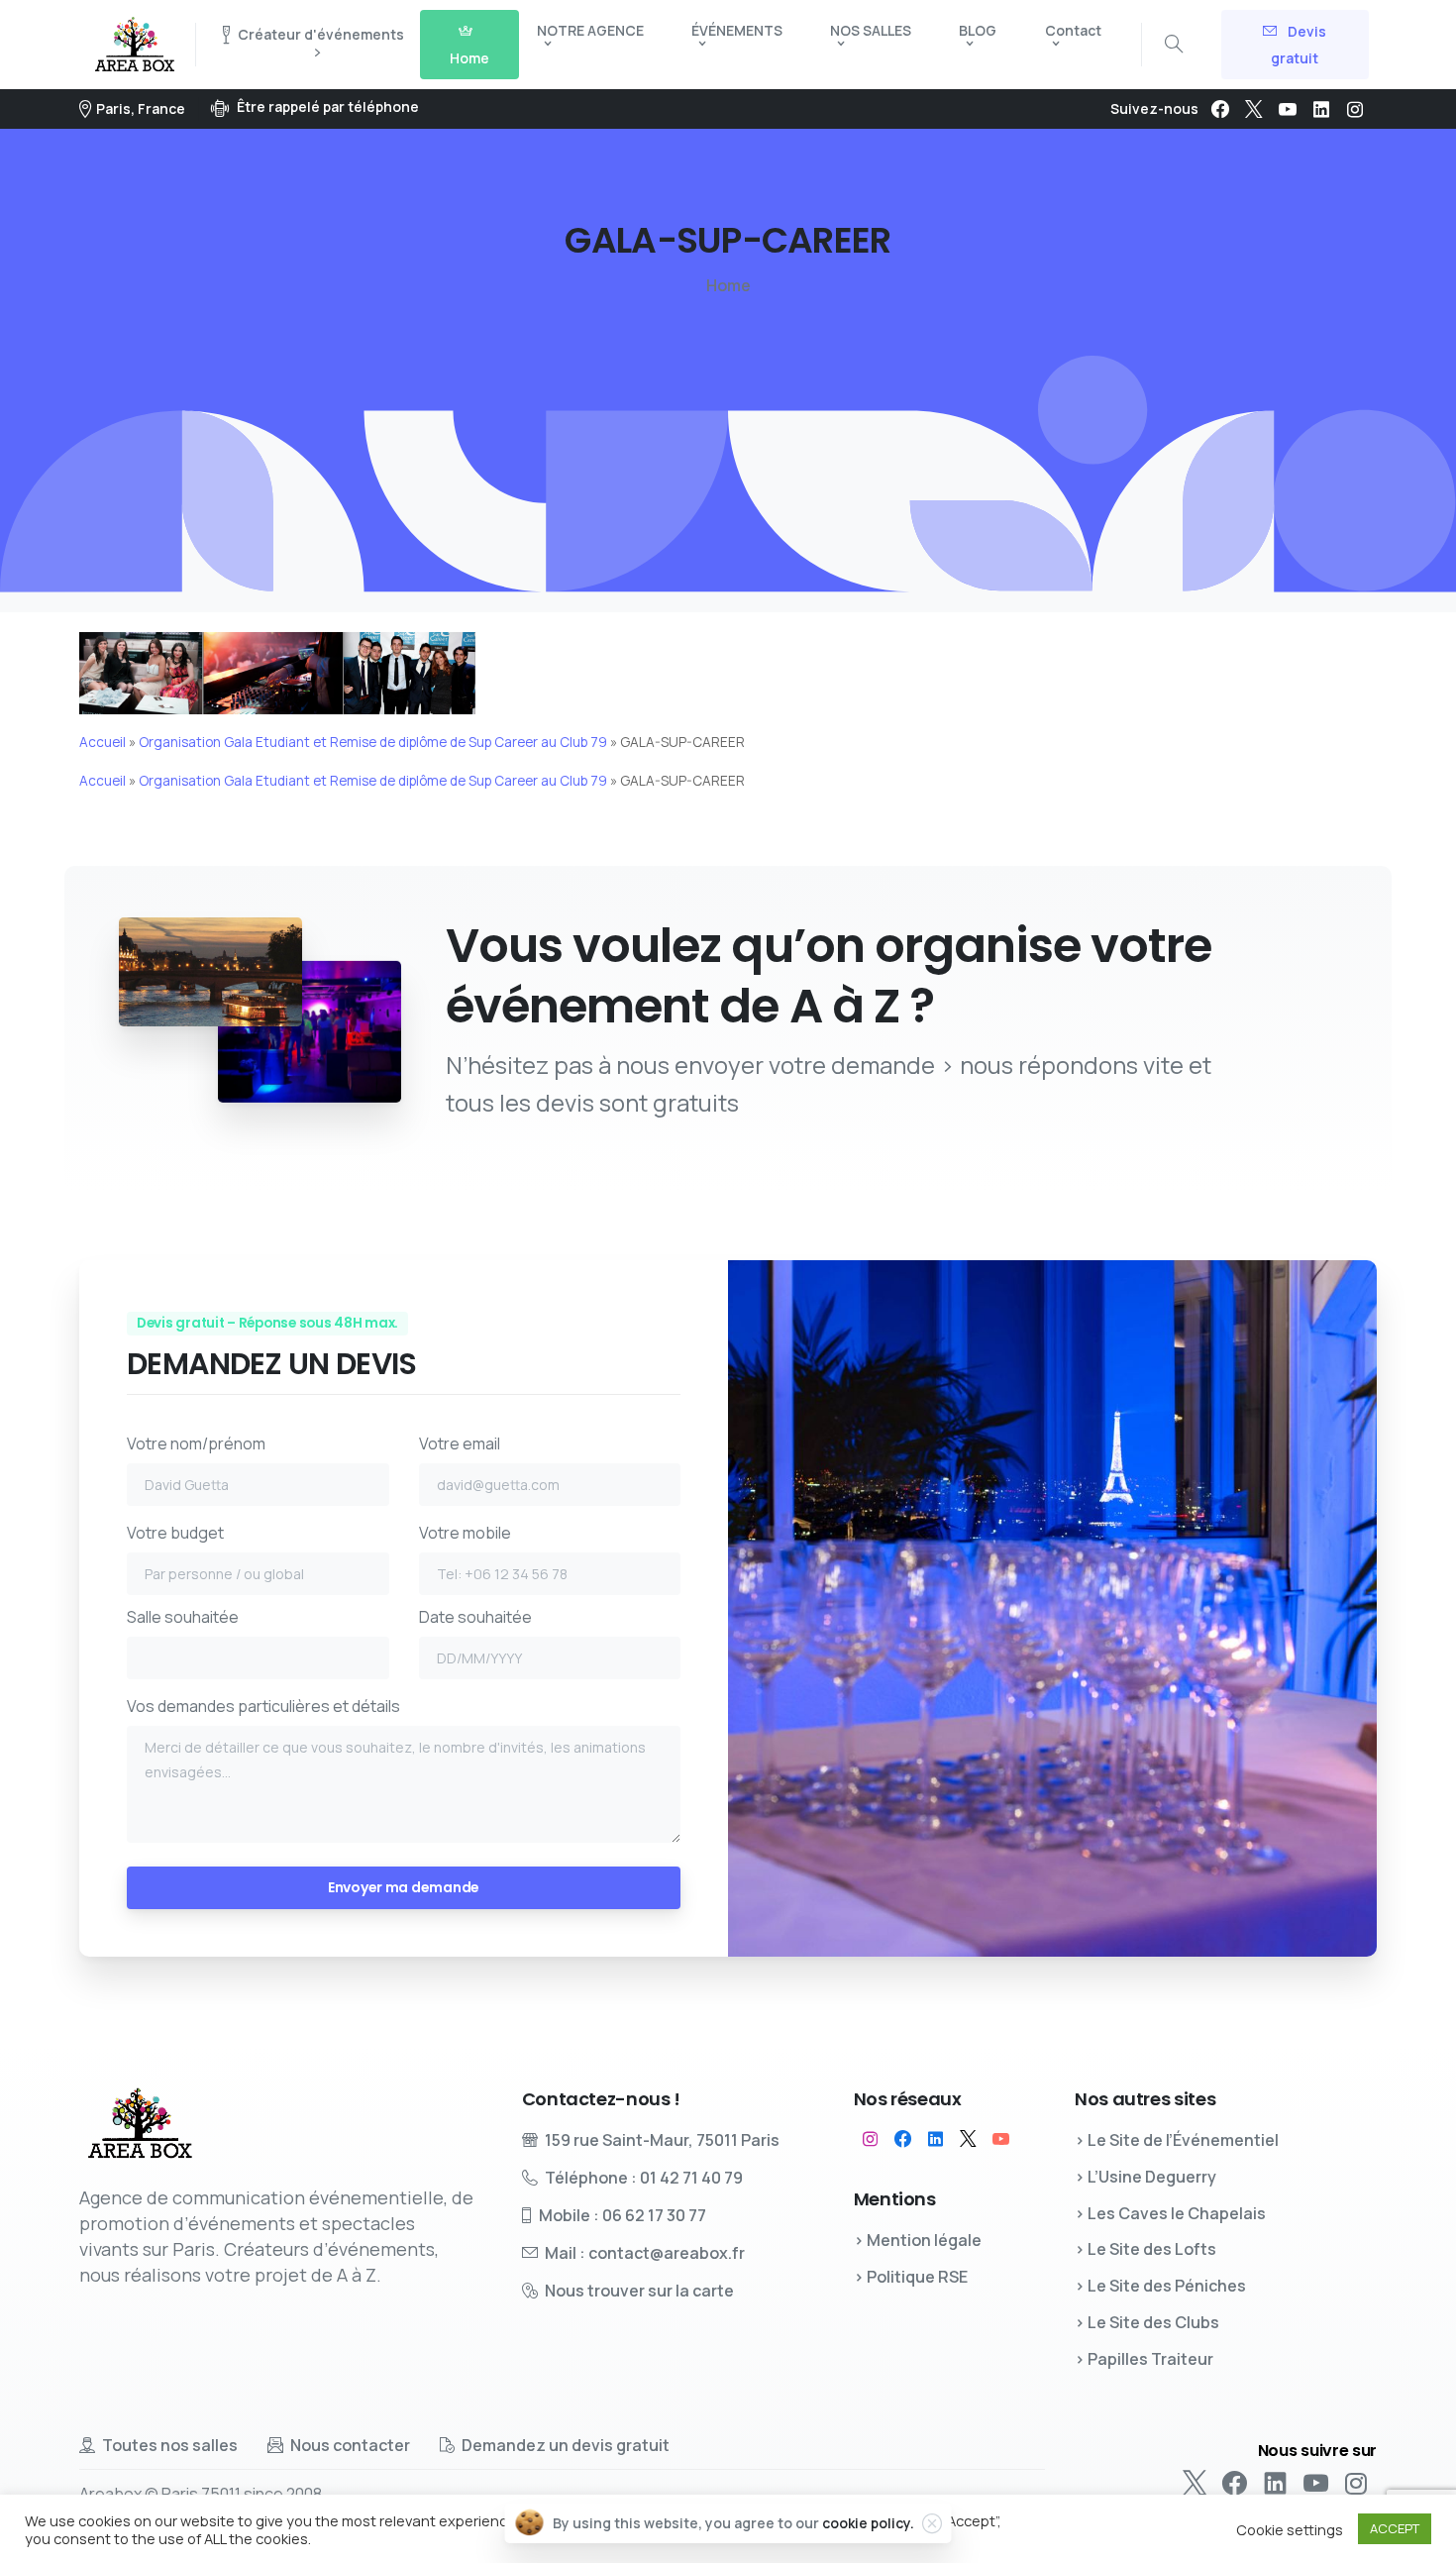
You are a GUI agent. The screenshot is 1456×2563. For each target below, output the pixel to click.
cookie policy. (868, 2523)
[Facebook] (1220, 109)
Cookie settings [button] (1290, 2529)
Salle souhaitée (183, 1617)
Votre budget (175, 1533)
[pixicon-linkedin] (936, 2139)
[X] (1254, 109)
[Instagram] (1355, 109)
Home (728, 285)
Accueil (103, 742)
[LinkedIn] (1321, 109)
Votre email (460, 1443)
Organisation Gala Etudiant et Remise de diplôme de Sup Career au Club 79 (373, 742)
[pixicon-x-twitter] (968, 2139)
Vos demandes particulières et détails (263, 1706)
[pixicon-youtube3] (1001, 2139)
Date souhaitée (475, 1617)
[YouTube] (1288, 109)
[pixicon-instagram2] (870, 2139)
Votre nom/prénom (196, 1443)
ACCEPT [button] (1395, 2528)
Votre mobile (465, 1533)
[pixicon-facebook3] (903, 2139)
